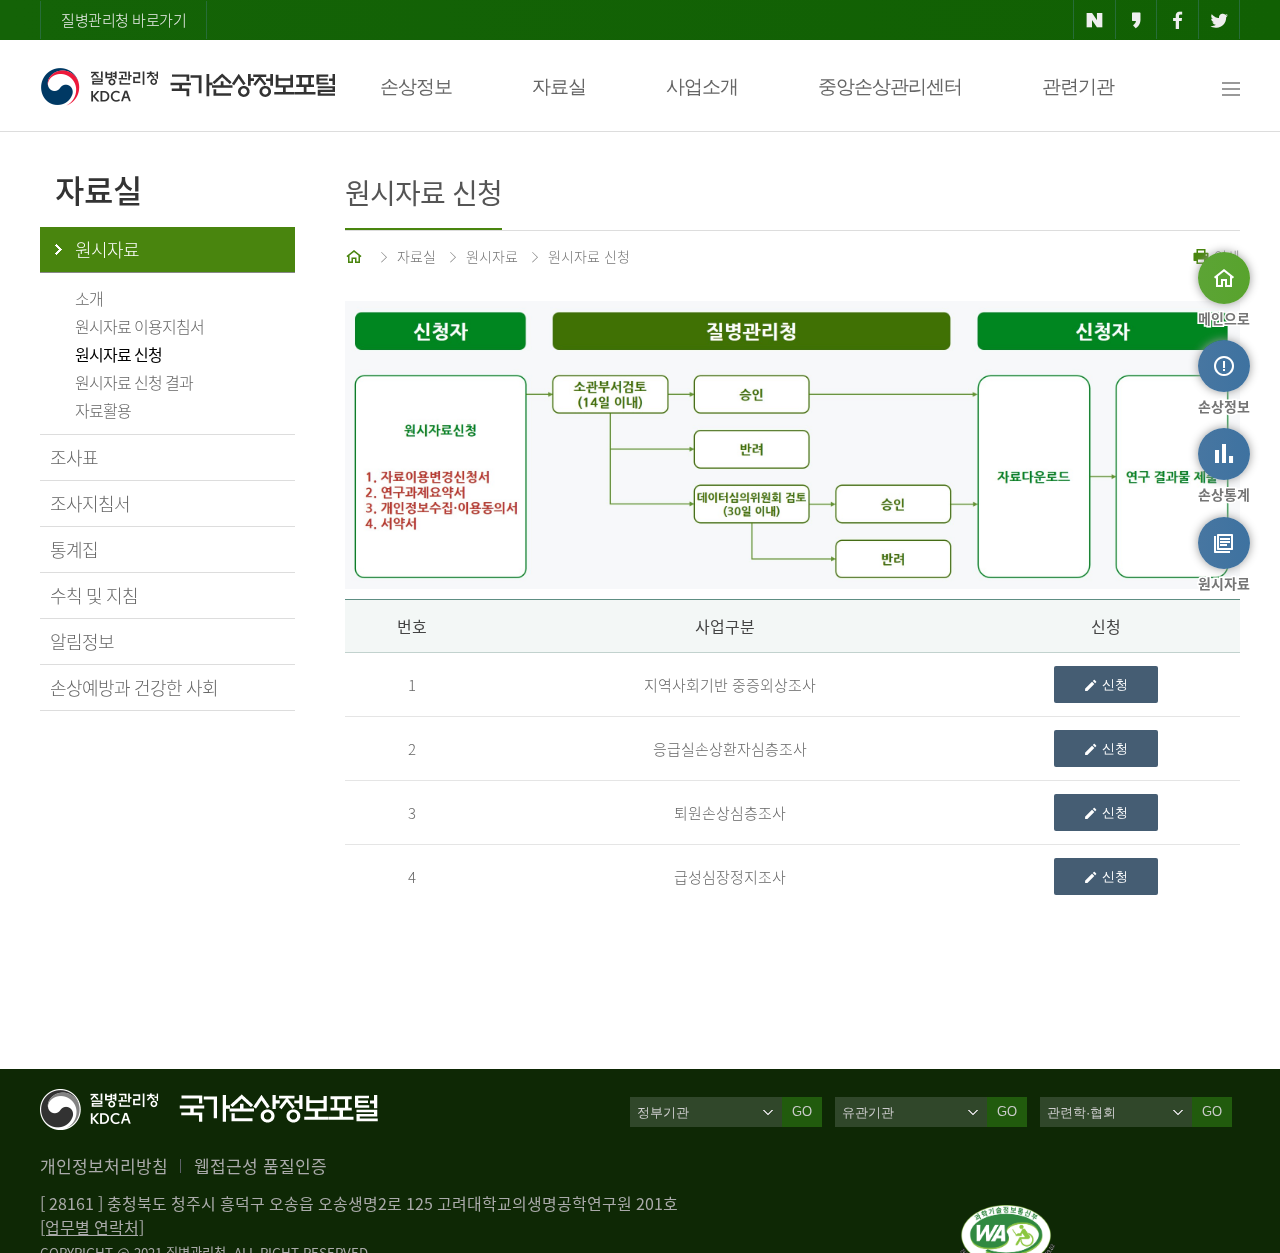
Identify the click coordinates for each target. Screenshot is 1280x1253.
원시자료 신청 (118, 354)
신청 (1115, 684)
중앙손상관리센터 (890, 86)
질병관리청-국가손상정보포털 (187, 86)
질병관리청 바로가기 (123, 20)
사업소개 (702, 86)
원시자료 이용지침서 (139, 326)
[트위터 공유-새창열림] (1219, 20)
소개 (89, 298)
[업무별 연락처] (92, 1227)
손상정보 (416, 86)
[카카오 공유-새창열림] (1136, 20)
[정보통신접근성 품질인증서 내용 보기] (1007, 1217)
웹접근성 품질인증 (260, 1165)
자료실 (559, 86)
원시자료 (107, 249)
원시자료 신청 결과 (134, 382)
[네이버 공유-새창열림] (1094, 20)
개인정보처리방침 (104, 1165)
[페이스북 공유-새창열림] (1177, 20)
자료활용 (103, 410)
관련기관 (1078, 86)
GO (802, 1111)
